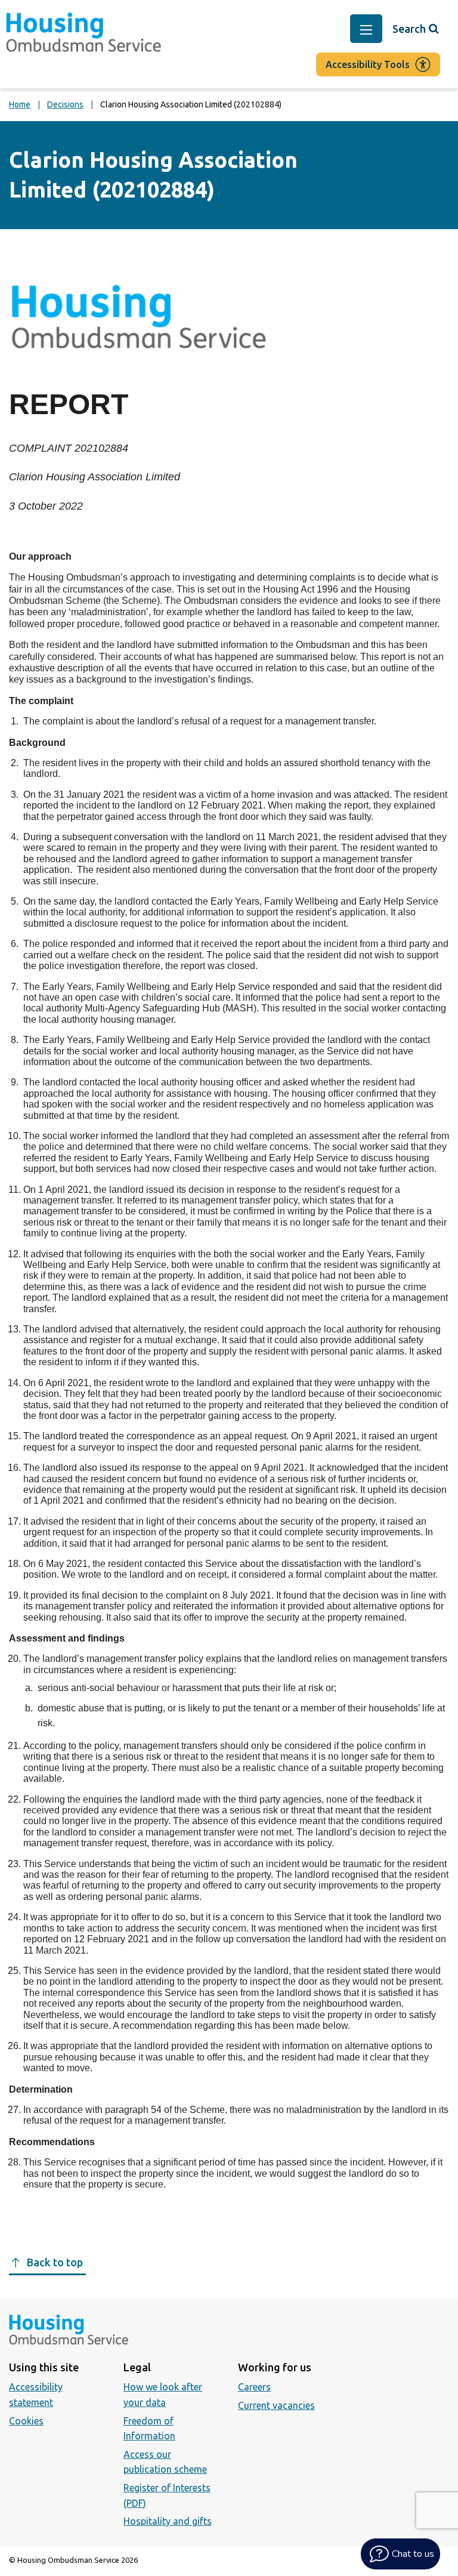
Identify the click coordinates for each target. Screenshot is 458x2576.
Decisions (65, 104)
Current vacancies (276, 2405)
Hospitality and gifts (168, 2521)
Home (20, 104)
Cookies (26, 2421)
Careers (254, 2387)
